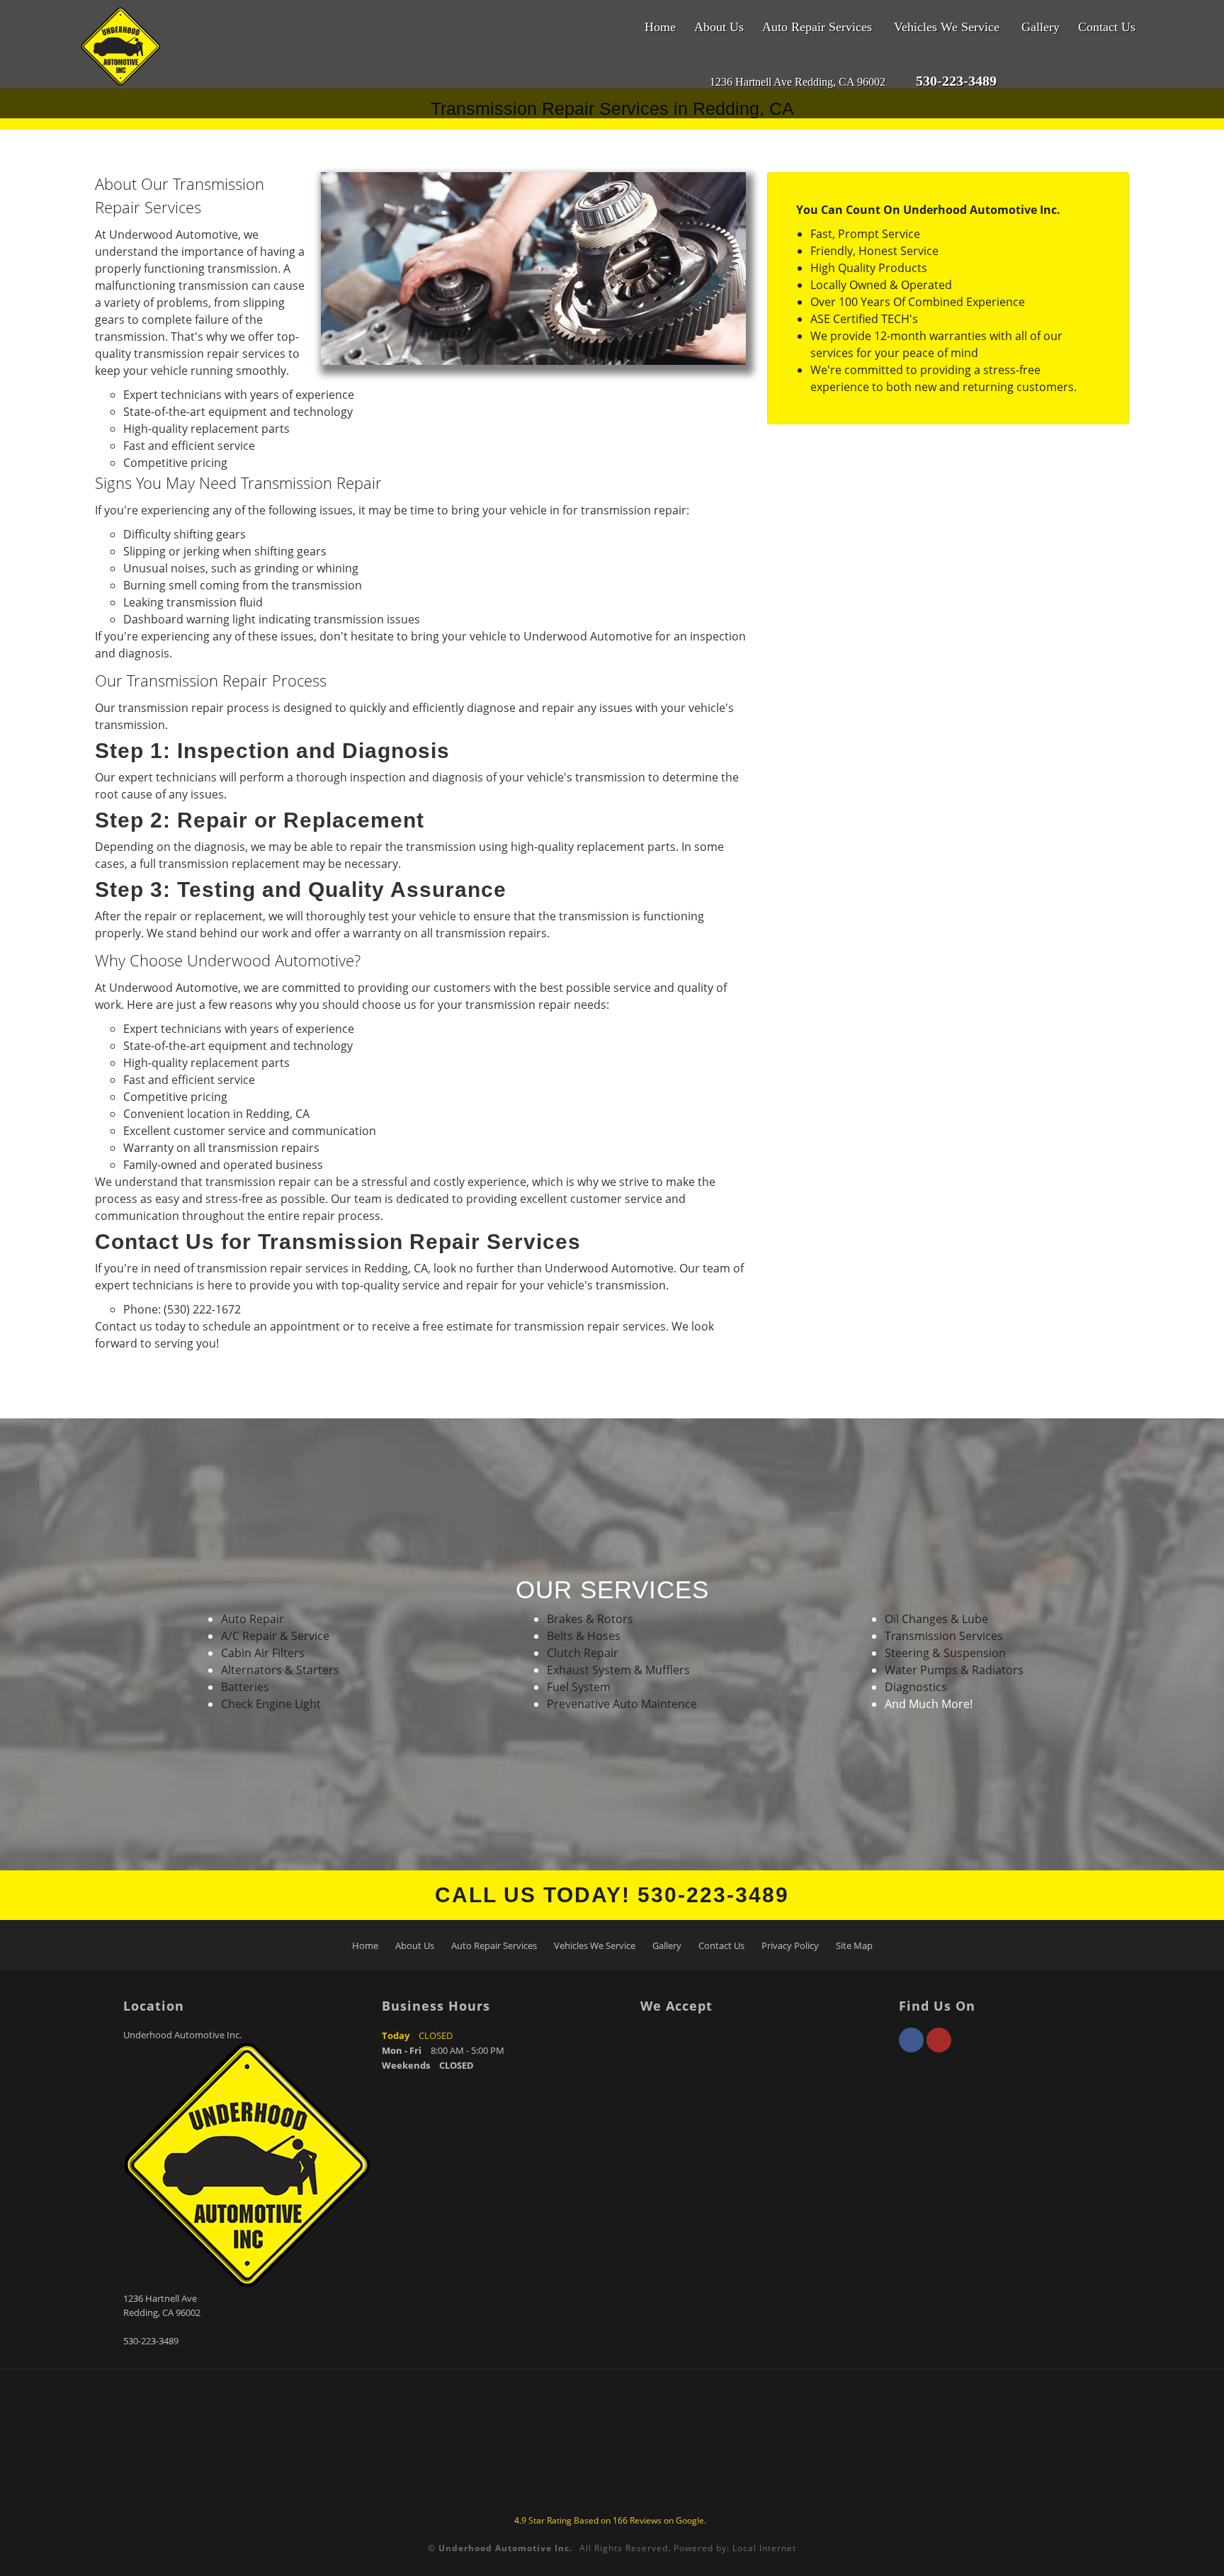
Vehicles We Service (947, 27)
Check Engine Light (271, 1704)
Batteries (245, 1687)
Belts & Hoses (584, 1636)
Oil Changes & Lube (936, 1619)
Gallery (1041, 27)
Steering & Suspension (945, 1653)
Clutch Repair (583, 1653)
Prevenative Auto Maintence (622, 1704)
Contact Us (1107, 27)
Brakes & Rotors (590, 1619)
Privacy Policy (790, 1945)
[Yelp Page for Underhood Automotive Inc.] (939, 2048)
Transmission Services (944, 1636)
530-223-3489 (151, 2341)
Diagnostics (916, 1687)
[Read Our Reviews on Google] (1045, 82)
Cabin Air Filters (263, 1653)
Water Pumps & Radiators (954, 1670)
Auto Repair (253, 1619)
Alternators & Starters (280, 1670)
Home (660, 27)
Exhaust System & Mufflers (618, 1670)
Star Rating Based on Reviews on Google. (610, 2520)
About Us (719, 27)
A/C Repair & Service (275, 1636)
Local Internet (764, 2548)
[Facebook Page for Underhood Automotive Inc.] (911, 2048)
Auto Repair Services (817, 27)
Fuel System (579, 1687)
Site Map (854, 1945)
